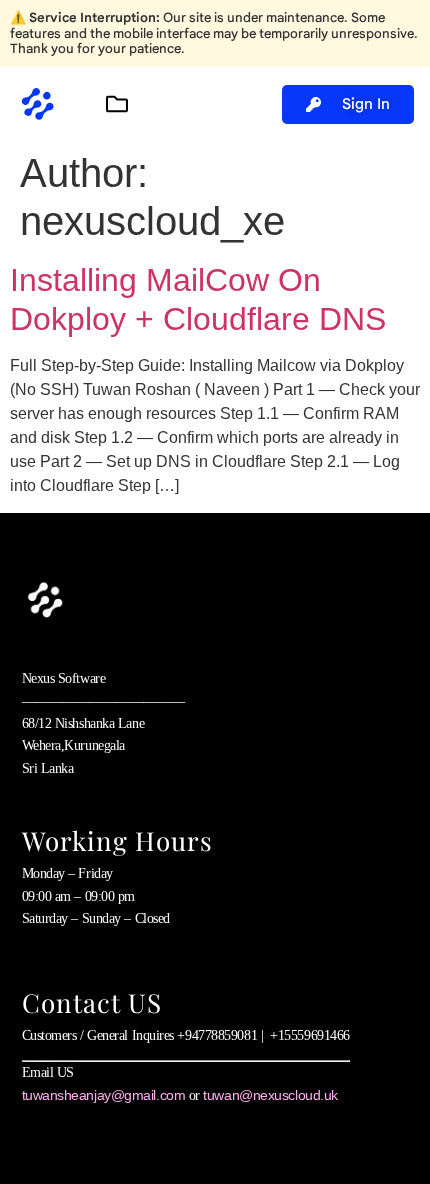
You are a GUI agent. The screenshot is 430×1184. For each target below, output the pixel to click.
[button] (116, 104)
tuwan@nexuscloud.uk (270, 1095)
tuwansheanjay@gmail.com (104, 1095)
